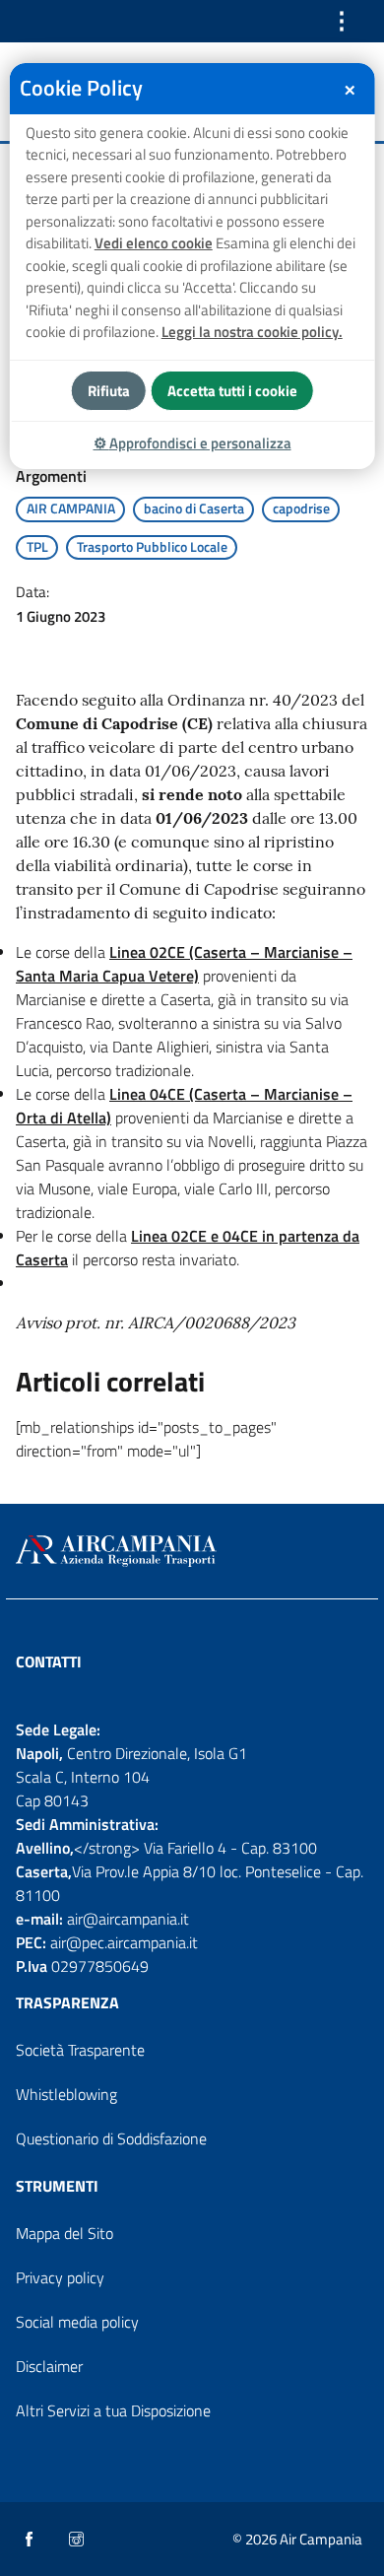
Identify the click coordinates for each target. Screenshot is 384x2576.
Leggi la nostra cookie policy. (252, 332)
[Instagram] (78, 2541)
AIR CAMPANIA (71, 508)
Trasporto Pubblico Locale (152, 547)
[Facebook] (31, 2541)
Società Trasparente (80, 2050)
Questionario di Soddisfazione (111, 2138)
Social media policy (77, 2322)
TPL (37, 547)
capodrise (301, 508)
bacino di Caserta (194, 508)
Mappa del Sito (64, 2233)
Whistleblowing (66, 2094)
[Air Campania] (192, 1551)
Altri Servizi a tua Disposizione (113, 2410)
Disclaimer (49, 2366)
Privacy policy (60, 2277)
